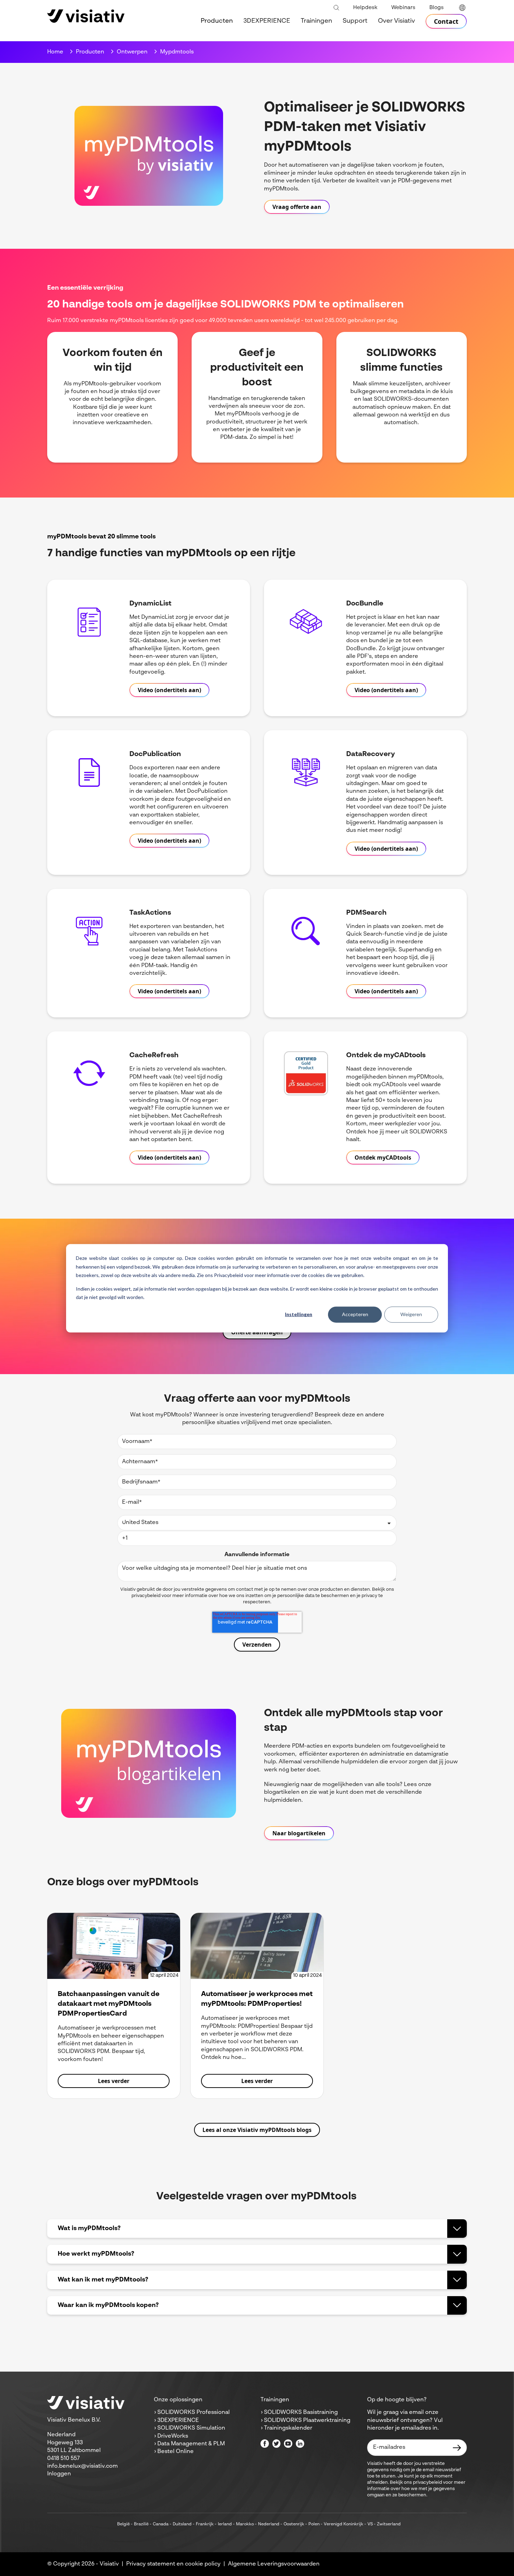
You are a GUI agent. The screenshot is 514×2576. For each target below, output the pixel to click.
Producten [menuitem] (217, 21)
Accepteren (355, 1314)
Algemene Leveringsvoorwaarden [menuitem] (274, 2564)
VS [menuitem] (370, 2524)
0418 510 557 (63, 2459)
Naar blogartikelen (299, 1833)
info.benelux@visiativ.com (83, 2466)
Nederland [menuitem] (269, 2524)
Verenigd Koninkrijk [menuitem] (344, 2524)
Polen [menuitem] (314, 2524)
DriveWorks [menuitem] (173, 2436)
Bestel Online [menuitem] (176, 2452)
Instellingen (299, 1314)
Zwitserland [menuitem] (389, 2524)
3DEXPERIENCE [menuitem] (267, 21)
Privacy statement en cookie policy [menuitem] (173, 2564)
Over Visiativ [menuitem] (397, 21)
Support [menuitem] (355, 21)
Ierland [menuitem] (225, 2524)
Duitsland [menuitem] (182, 2524)
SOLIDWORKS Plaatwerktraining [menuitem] (307, 2421)
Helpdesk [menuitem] (365, 8)
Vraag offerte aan (297, 207)
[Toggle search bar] (336, 8)
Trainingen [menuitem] (316, 21)
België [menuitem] (123, 2524)
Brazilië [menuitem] (141, 2524)
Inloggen (59, 2474)
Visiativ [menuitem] (109, 2564)
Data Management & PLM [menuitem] (191, 2444)
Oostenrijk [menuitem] (294, 2524)
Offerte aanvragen (257, 1332)
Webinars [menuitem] (403, 8)
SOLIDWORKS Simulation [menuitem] (191, 2428)
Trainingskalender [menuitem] (288, 2428)
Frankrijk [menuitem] (205, 2524)
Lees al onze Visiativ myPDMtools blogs (257, 2130)
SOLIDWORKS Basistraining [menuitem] (301, 2412)
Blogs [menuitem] (437, 8)
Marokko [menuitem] (245, 2524)
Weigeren (411, 1314)
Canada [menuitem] (161, 2524)
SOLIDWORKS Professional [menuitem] (194, 2412)
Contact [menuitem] (446, 21)
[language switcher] (462, 8)
